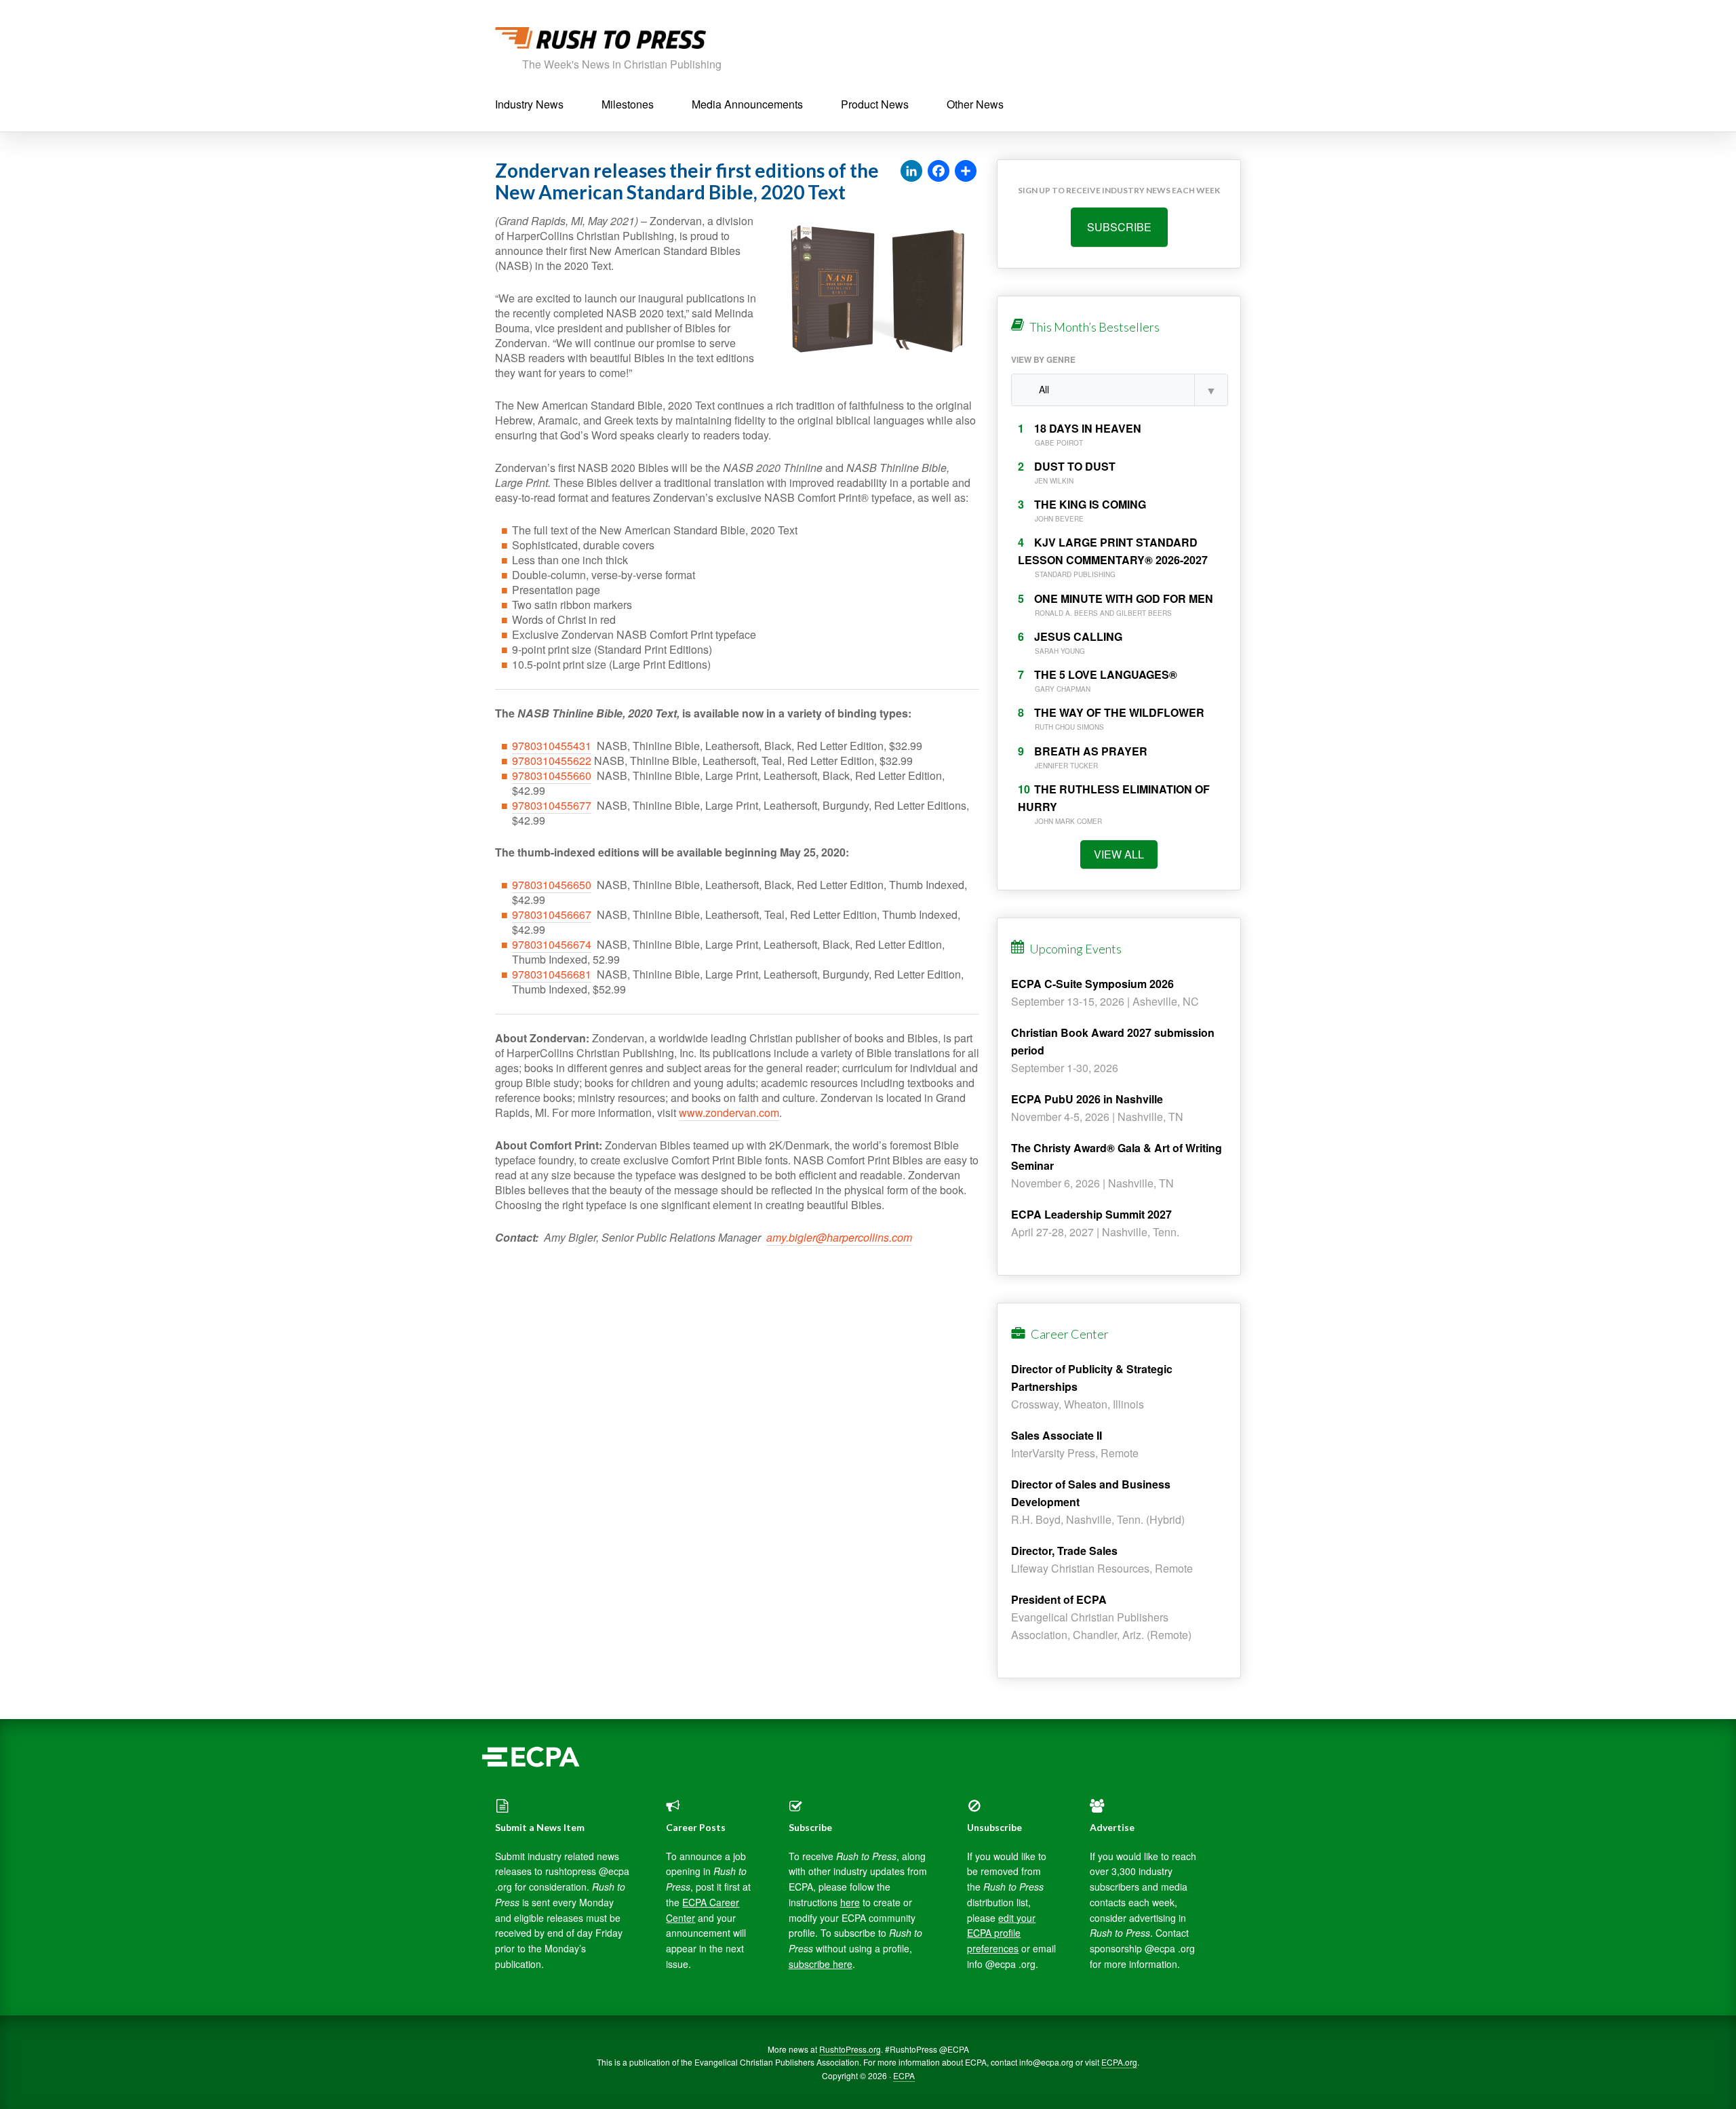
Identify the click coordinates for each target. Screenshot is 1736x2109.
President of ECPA (1059, 1599)
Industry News (529, 104)
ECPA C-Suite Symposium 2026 (1092, 984)
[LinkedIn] (911, 172)
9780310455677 (552, 805)
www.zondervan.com (729, 1112)
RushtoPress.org (850, 2049)
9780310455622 (552, 761)
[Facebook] (939, 172)
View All (1119, 854)
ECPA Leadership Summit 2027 (1091, 1214)
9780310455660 (552, 775)
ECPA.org (1119, 2062)
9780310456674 (552, 944)
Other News (975, 104)
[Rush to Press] (600, 42)
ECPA (904, 2075)
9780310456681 (552, 974)
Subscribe (1119, 227)
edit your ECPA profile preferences (1001, 1933)
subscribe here (821, 1964)
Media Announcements (747, 104)
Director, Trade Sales (1064, 1551)
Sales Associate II (1057, 1435)
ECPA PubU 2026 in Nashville (1087, 1099)
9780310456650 (552, 885)
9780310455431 (552, 746)
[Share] (966, 172)
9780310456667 (552, 914)
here (850, 1902)
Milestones (628, 104)
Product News (875, 104)
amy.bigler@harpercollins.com (839, 1237)
